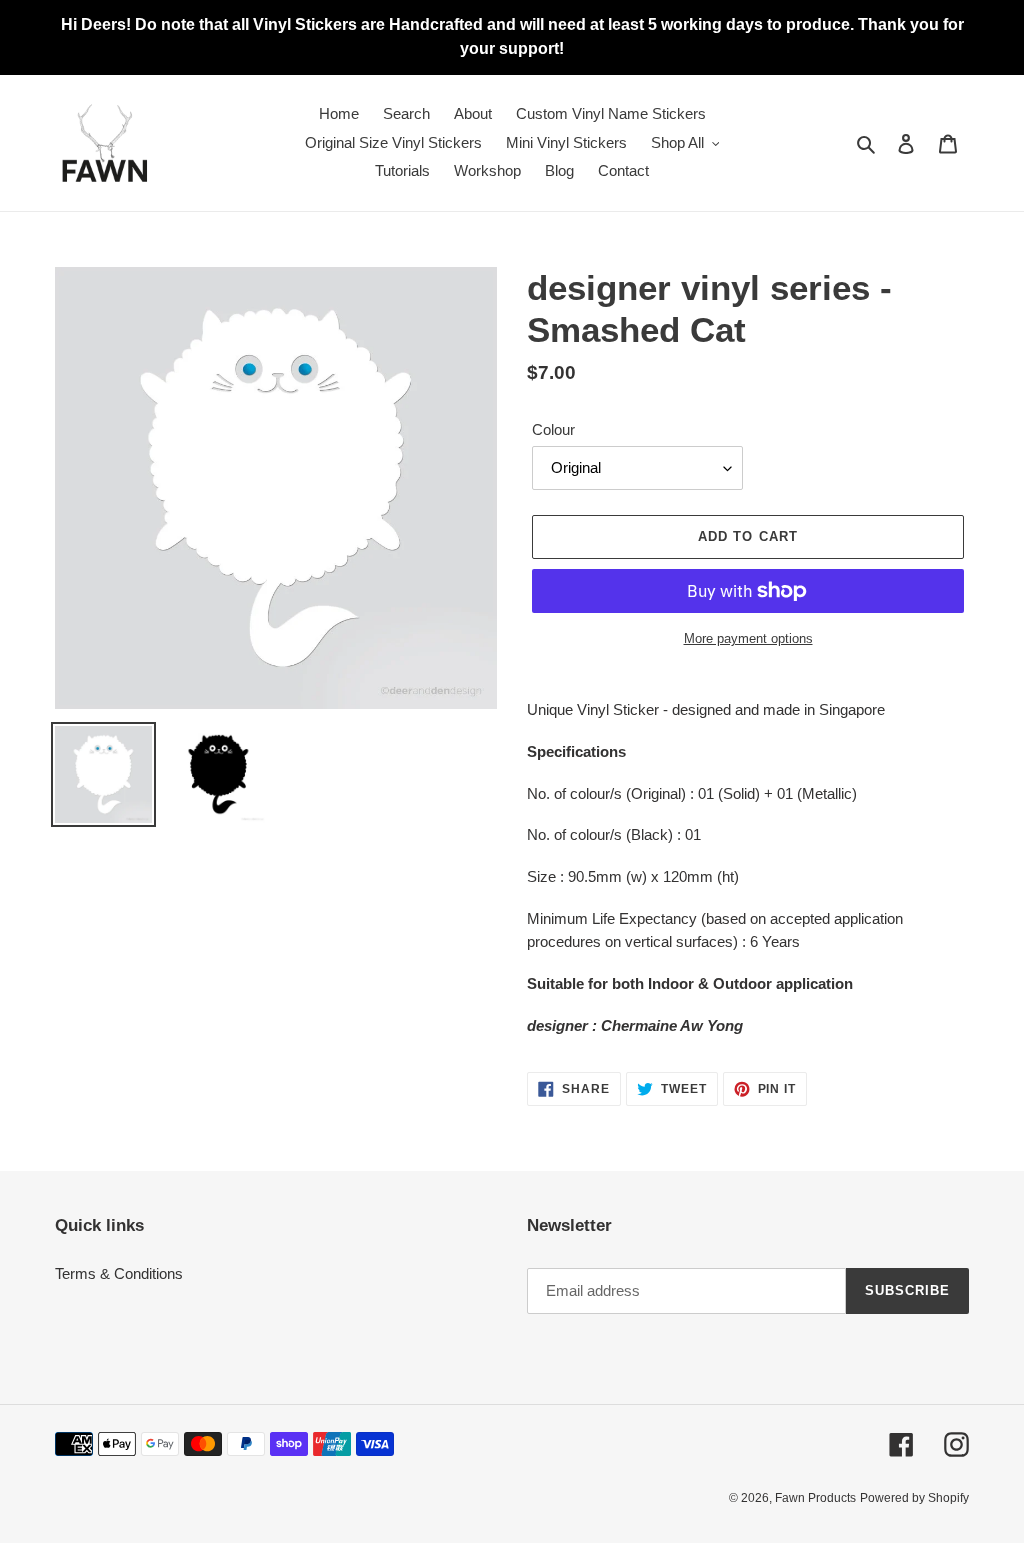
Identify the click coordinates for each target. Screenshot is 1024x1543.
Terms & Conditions (119, 1273)
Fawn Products (815, 1498)
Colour (553, 429)
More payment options (748, 638)
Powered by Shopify (914, 1498)
